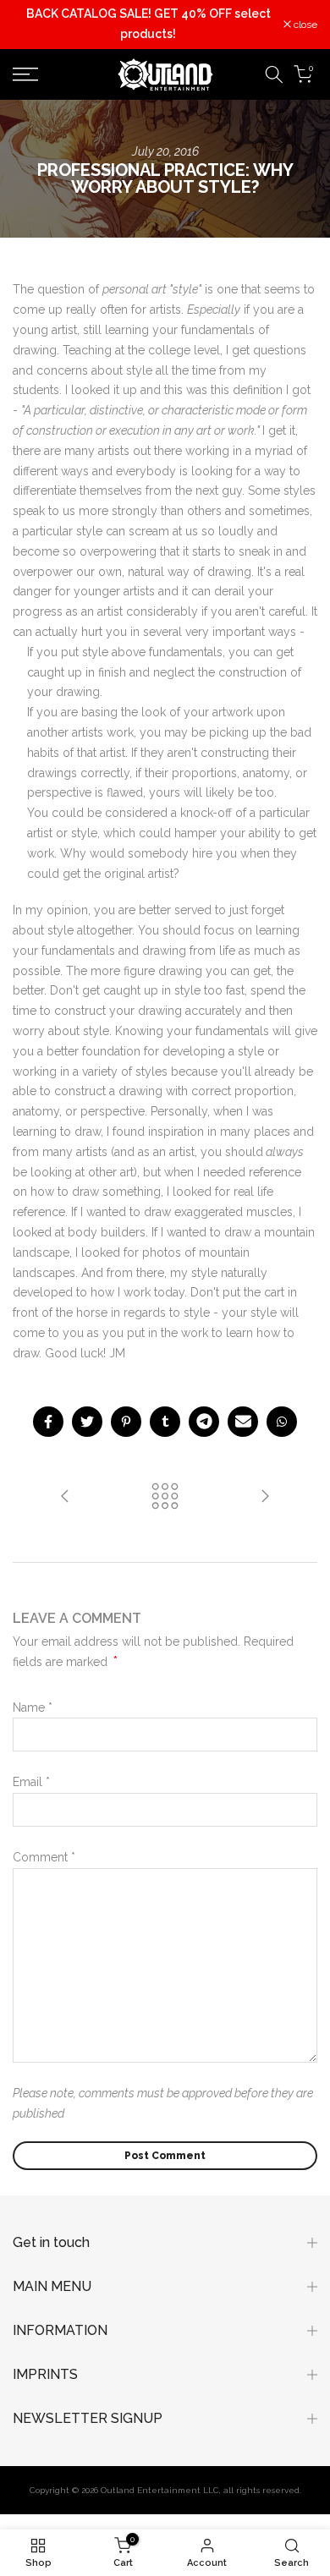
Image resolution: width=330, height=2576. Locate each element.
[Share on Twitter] (87, 1422)
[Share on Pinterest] (126, 1422)
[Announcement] (148, 25)
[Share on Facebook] (48, 1422)
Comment (44, 1857)
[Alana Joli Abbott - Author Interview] (65, 1497)
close (304, 25)
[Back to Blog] (165, 1497)
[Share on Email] (243, 1422)
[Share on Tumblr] (165, 1422)
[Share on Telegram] (204, 1422)
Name (33, 1707)
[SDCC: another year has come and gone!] (265, 1497)
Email (31, 1782)
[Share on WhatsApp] (282, 1422)
